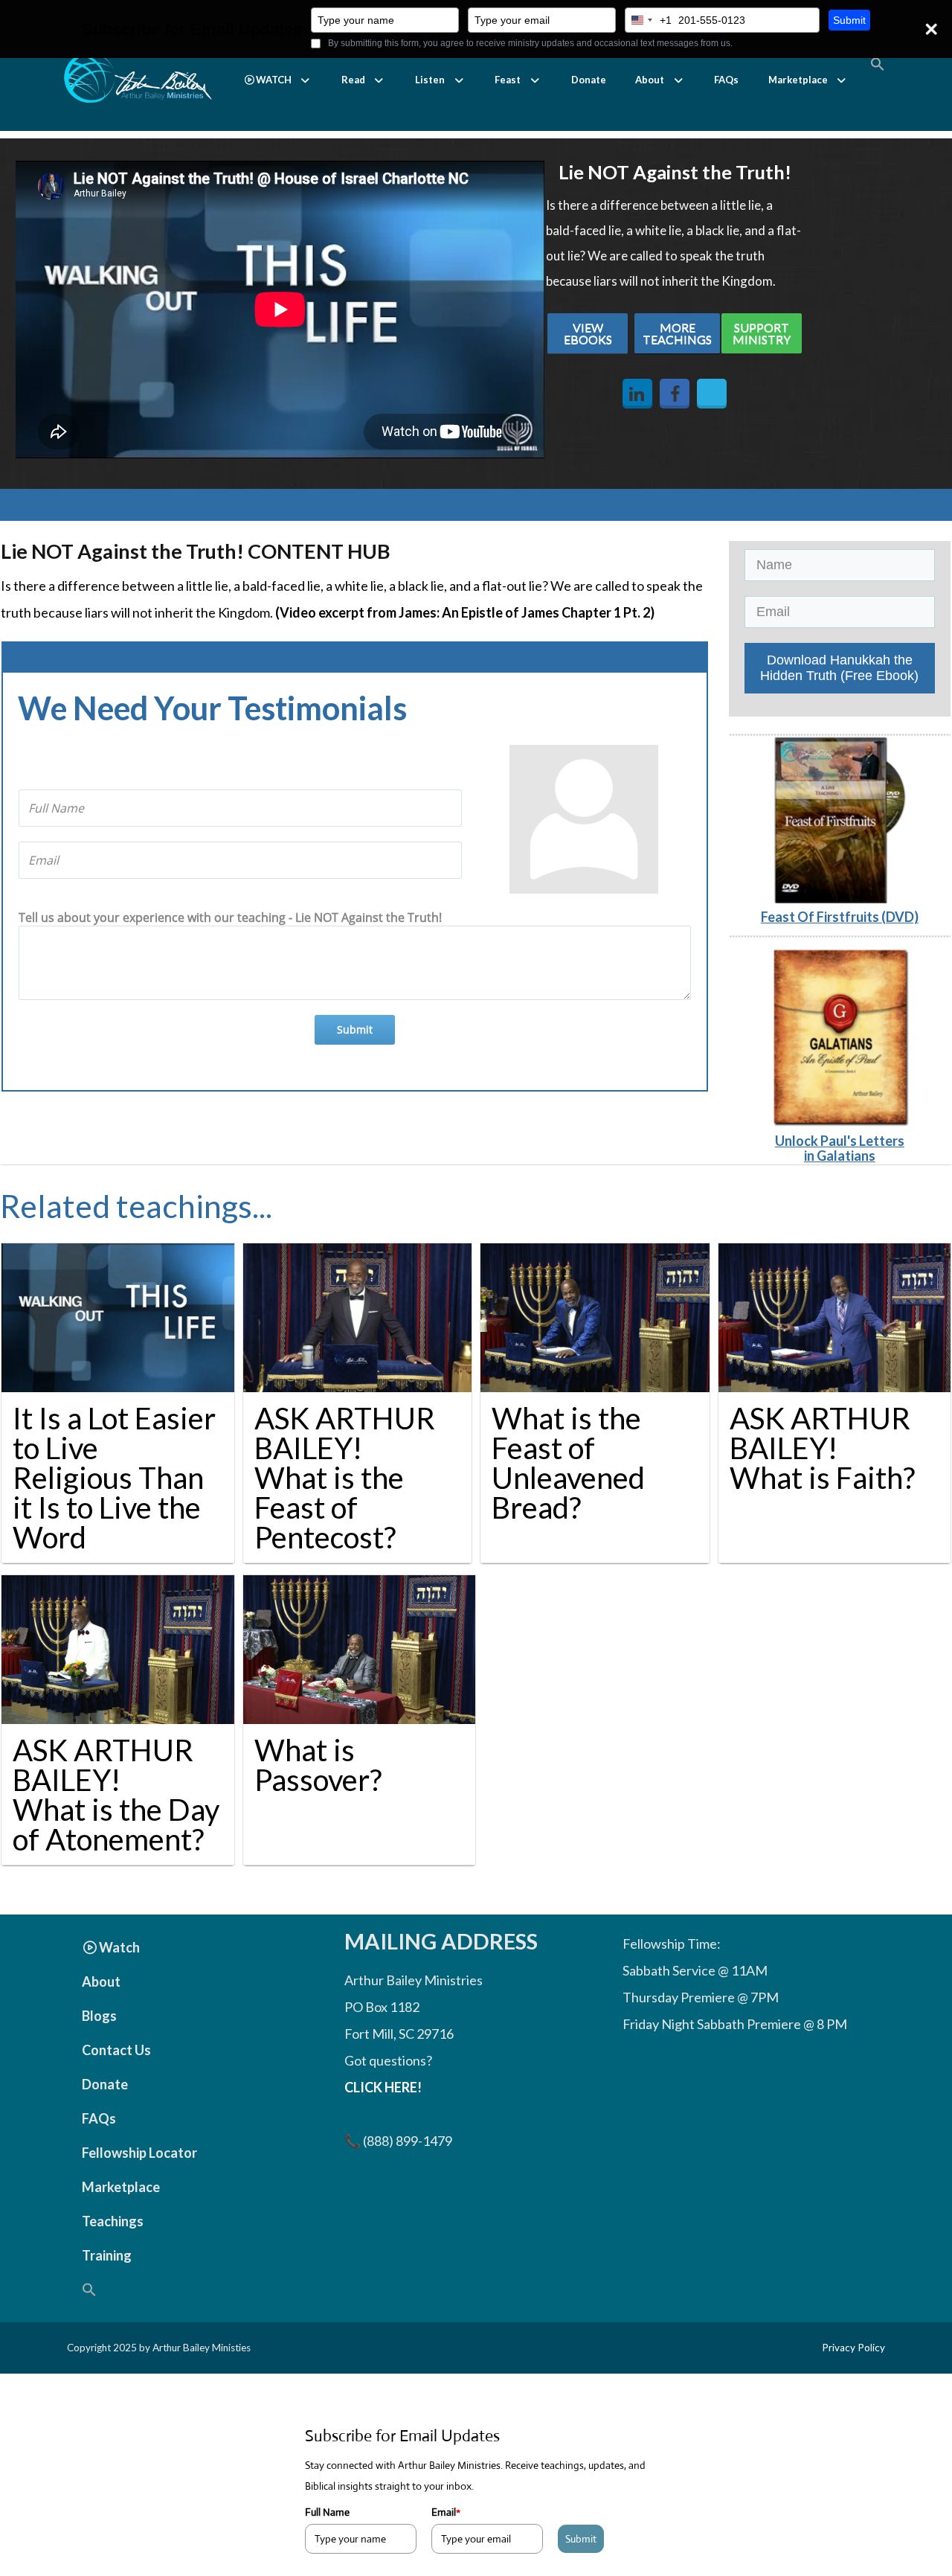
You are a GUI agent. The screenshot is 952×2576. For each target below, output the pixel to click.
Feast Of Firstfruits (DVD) (840, 917)
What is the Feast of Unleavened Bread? (568, 1463)
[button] (278, 80)
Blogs (99, 2016)
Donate (589, 80)
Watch (119, 1947)
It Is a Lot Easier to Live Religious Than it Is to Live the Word (114, 1478)
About (650, 80)
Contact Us (116, 2050)
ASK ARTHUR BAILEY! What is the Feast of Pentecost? (345, 1478)
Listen (430, 80)
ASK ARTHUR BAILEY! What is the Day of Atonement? (116, 1795)
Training (107, 2255)
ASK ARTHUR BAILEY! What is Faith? (822, 1448)
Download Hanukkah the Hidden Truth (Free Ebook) (839, 668)
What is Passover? (318, 1765)
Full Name (327, 2512)
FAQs (726, 80)
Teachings (113, 2221)
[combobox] (649, 20)
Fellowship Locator (139, 2153)
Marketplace (798, 80)
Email (446, 2512)
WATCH (274, 80)
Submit (849, 20)
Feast (508, 80)
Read (353, 80)
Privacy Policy (853, 2348)
